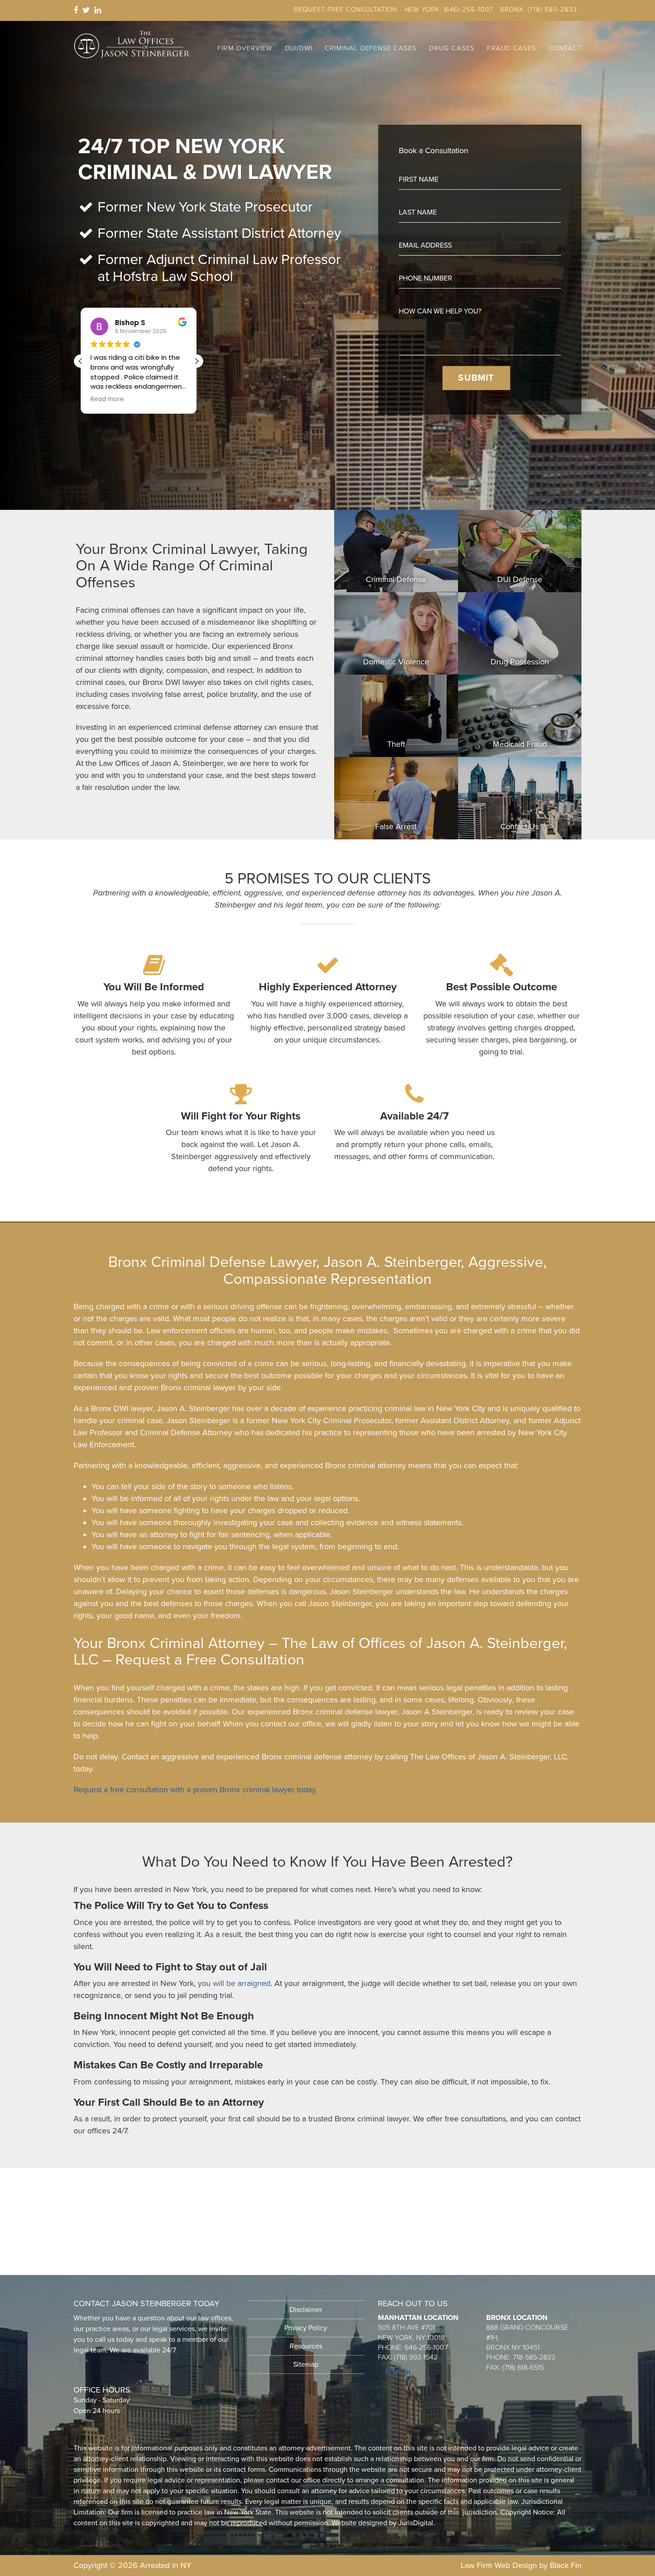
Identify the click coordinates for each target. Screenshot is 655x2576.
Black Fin (566, 2565)
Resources (306, 2346)
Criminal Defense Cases (371, 48)
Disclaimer (306, 2310)
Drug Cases (452, 48)
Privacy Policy (306, 2328)
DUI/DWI (299, 48)
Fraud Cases (512, 48)
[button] (196, 361)
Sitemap (306, 2364)
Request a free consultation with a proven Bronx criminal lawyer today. (195, 1790)
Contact (565, 48)
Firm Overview (245, 48)
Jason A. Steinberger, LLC (132, 45)
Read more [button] (107, 399)
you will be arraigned (234, 1983)
